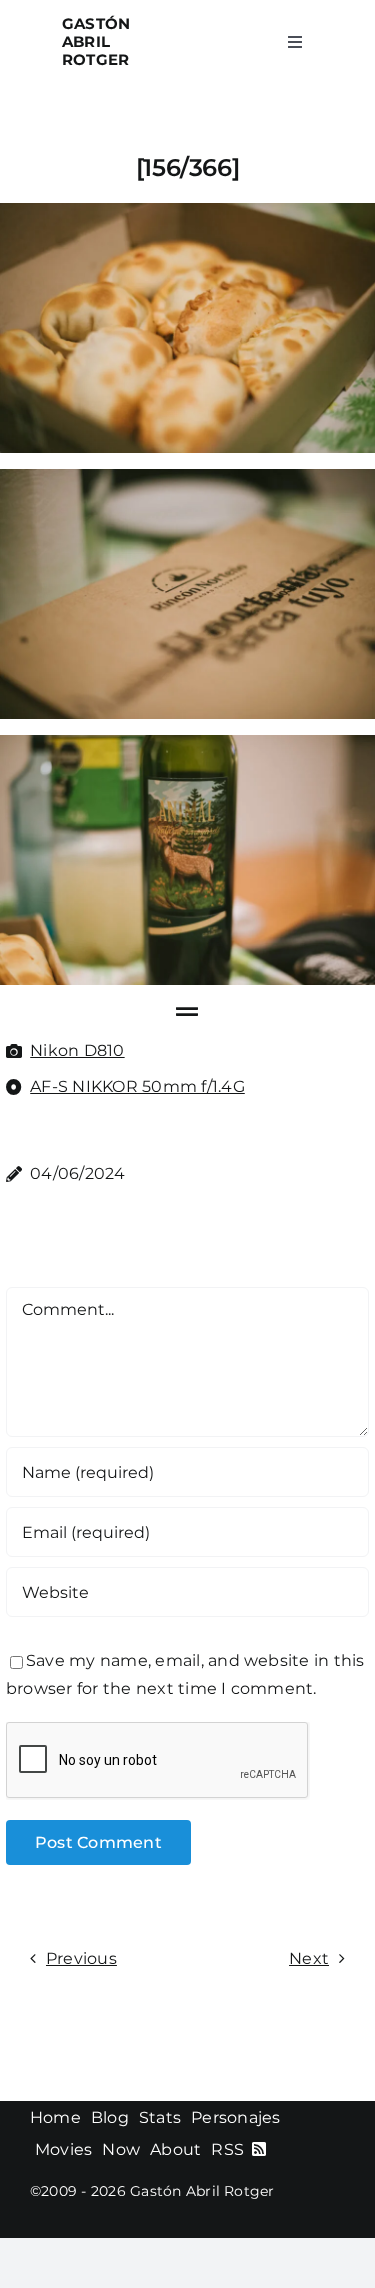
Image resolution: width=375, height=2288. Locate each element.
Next (309, 1958)
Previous (81, 1958)
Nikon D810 (77, 1050)
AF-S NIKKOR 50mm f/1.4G (137, 1086)
